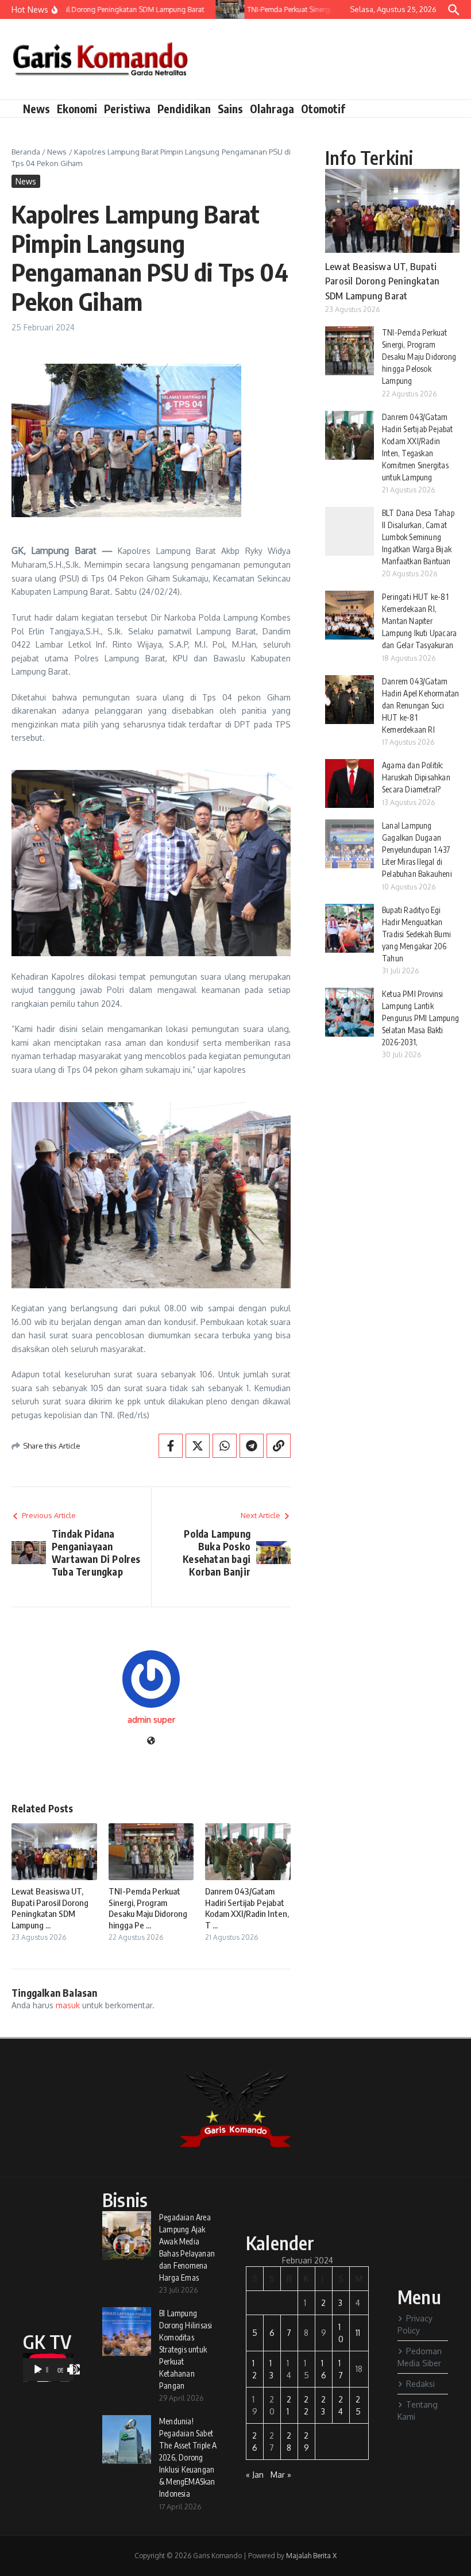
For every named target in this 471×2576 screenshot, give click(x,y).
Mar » (281, 2475)
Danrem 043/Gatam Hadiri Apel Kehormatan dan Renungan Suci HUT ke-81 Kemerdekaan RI (420, 705)
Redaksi (420, 2384)
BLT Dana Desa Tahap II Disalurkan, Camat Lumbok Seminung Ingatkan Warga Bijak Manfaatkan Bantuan (418, 537)
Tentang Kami (418, 2411)
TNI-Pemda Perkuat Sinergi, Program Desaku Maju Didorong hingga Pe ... (148, 1908)
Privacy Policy (415, 2324)
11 (358, 2333)
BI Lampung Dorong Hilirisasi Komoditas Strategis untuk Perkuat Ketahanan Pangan (186, 2349)
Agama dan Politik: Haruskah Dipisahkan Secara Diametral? (416, 777)
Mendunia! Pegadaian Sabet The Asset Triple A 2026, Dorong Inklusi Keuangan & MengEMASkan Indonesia (188, 2457)
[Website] (151, 1741)
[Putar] (38, 2370)
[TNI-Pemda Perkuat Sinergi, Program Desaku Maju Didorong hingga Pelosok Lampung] (220, 9)
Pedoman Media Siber (420, 2357)
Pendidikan (184, 109)
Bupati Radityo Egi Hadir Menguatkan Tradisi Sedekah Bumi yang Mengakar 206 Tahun (416, 934)
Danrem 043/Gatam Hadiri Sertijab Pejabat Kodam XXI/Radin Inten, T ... (247, 1908)
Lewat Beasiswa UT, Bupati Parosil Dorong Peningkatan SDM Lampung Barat (382, 281)
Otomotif (323, 109)
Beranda (26, 152)
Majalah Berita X (311, 2556)
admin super (151, 1720)
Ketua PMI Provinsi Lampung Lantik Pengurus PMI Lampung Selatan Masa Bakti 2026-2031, (420, 1018)
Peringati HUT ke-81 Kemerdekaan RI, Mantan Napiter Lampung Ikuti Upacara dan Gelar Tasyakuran (419, 621)
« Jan (255, 2475)
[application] (48, 2367)
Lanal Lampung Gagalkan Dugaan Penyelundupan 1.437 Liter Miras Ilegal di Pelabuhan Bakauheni (417, 850)
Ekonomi (77, 109)
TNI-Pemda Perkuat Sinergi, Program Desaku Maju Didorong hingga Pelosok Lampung (419, 357)
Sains (230, 109)
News (36, 109)
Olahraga (272, 109)
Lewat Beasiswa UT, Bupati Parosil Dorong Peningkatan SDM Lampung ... (50, 1908)
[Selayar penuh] (75, 2370)
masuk (68, 2005)
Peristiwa (127, 109)
